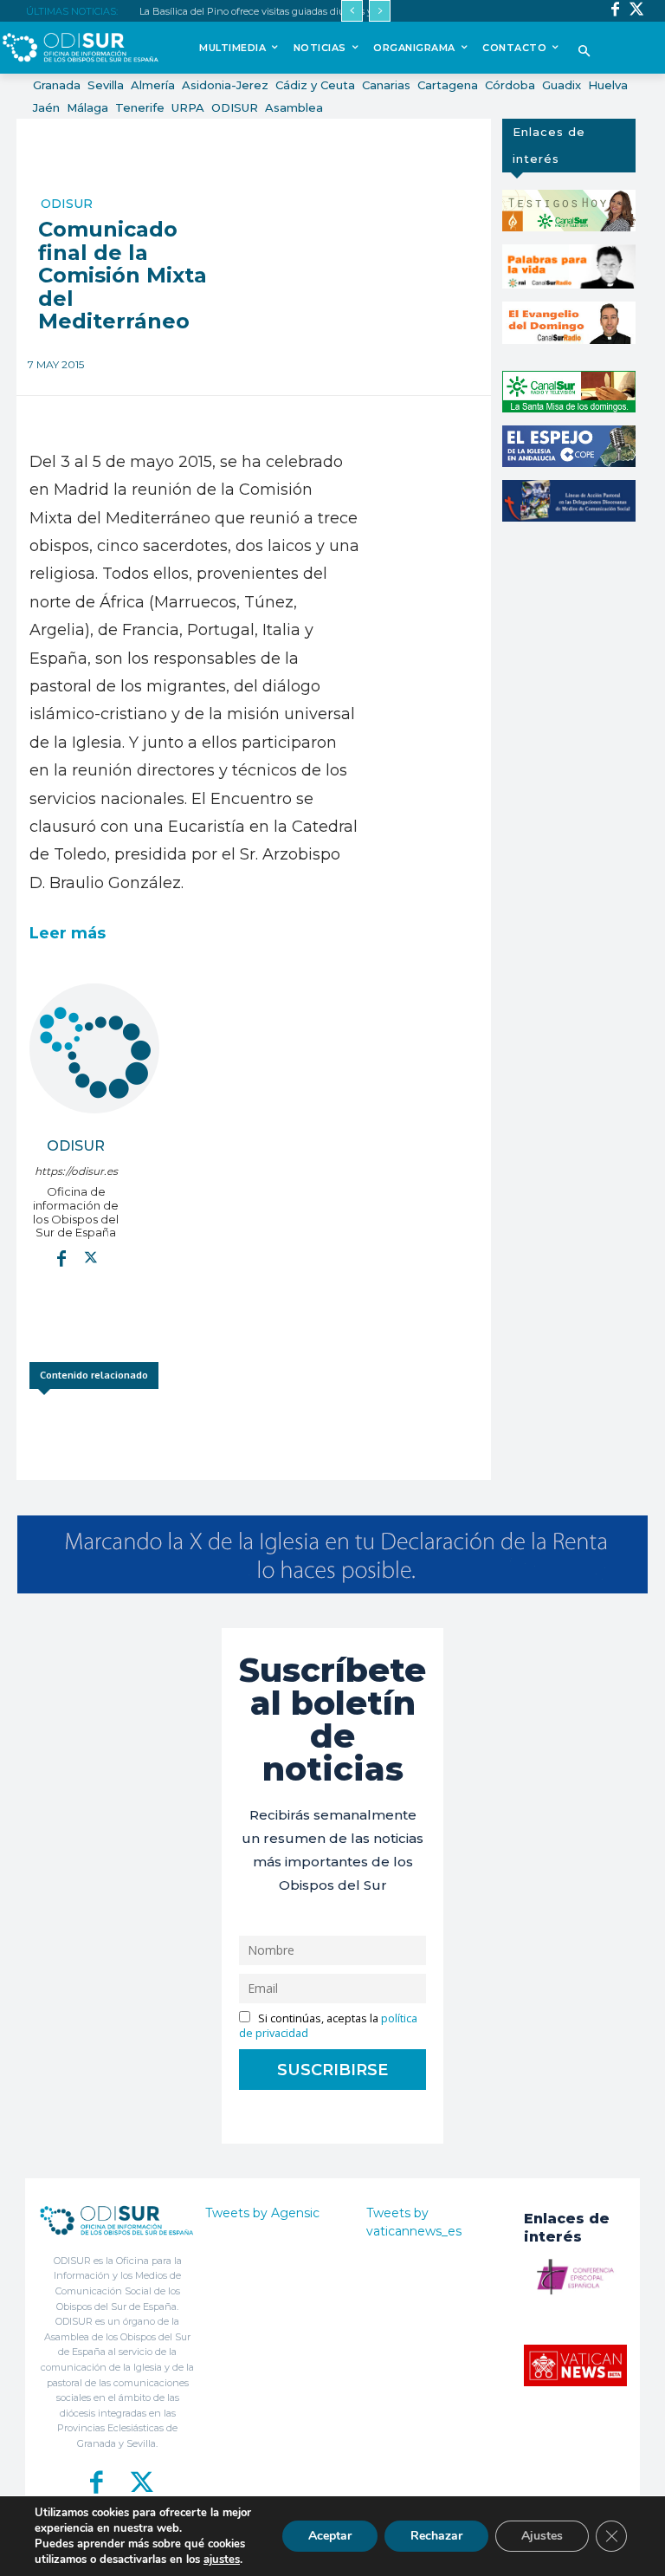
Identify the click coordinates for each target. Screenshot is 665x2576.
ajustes (222, 2560)
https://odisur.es (76, 1171)
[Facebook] (615, 11)
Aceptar (330, 2536)
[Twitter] (637, 11)
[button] (584, 52)
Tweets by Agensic (262, 2213)
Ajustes (542, 2536)
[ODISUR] (94, 1048)
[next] (380, 11)
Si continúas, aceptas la (328, 2026)
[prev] (352, 11)
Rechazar (436, 2536)
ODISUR (67, 204)
